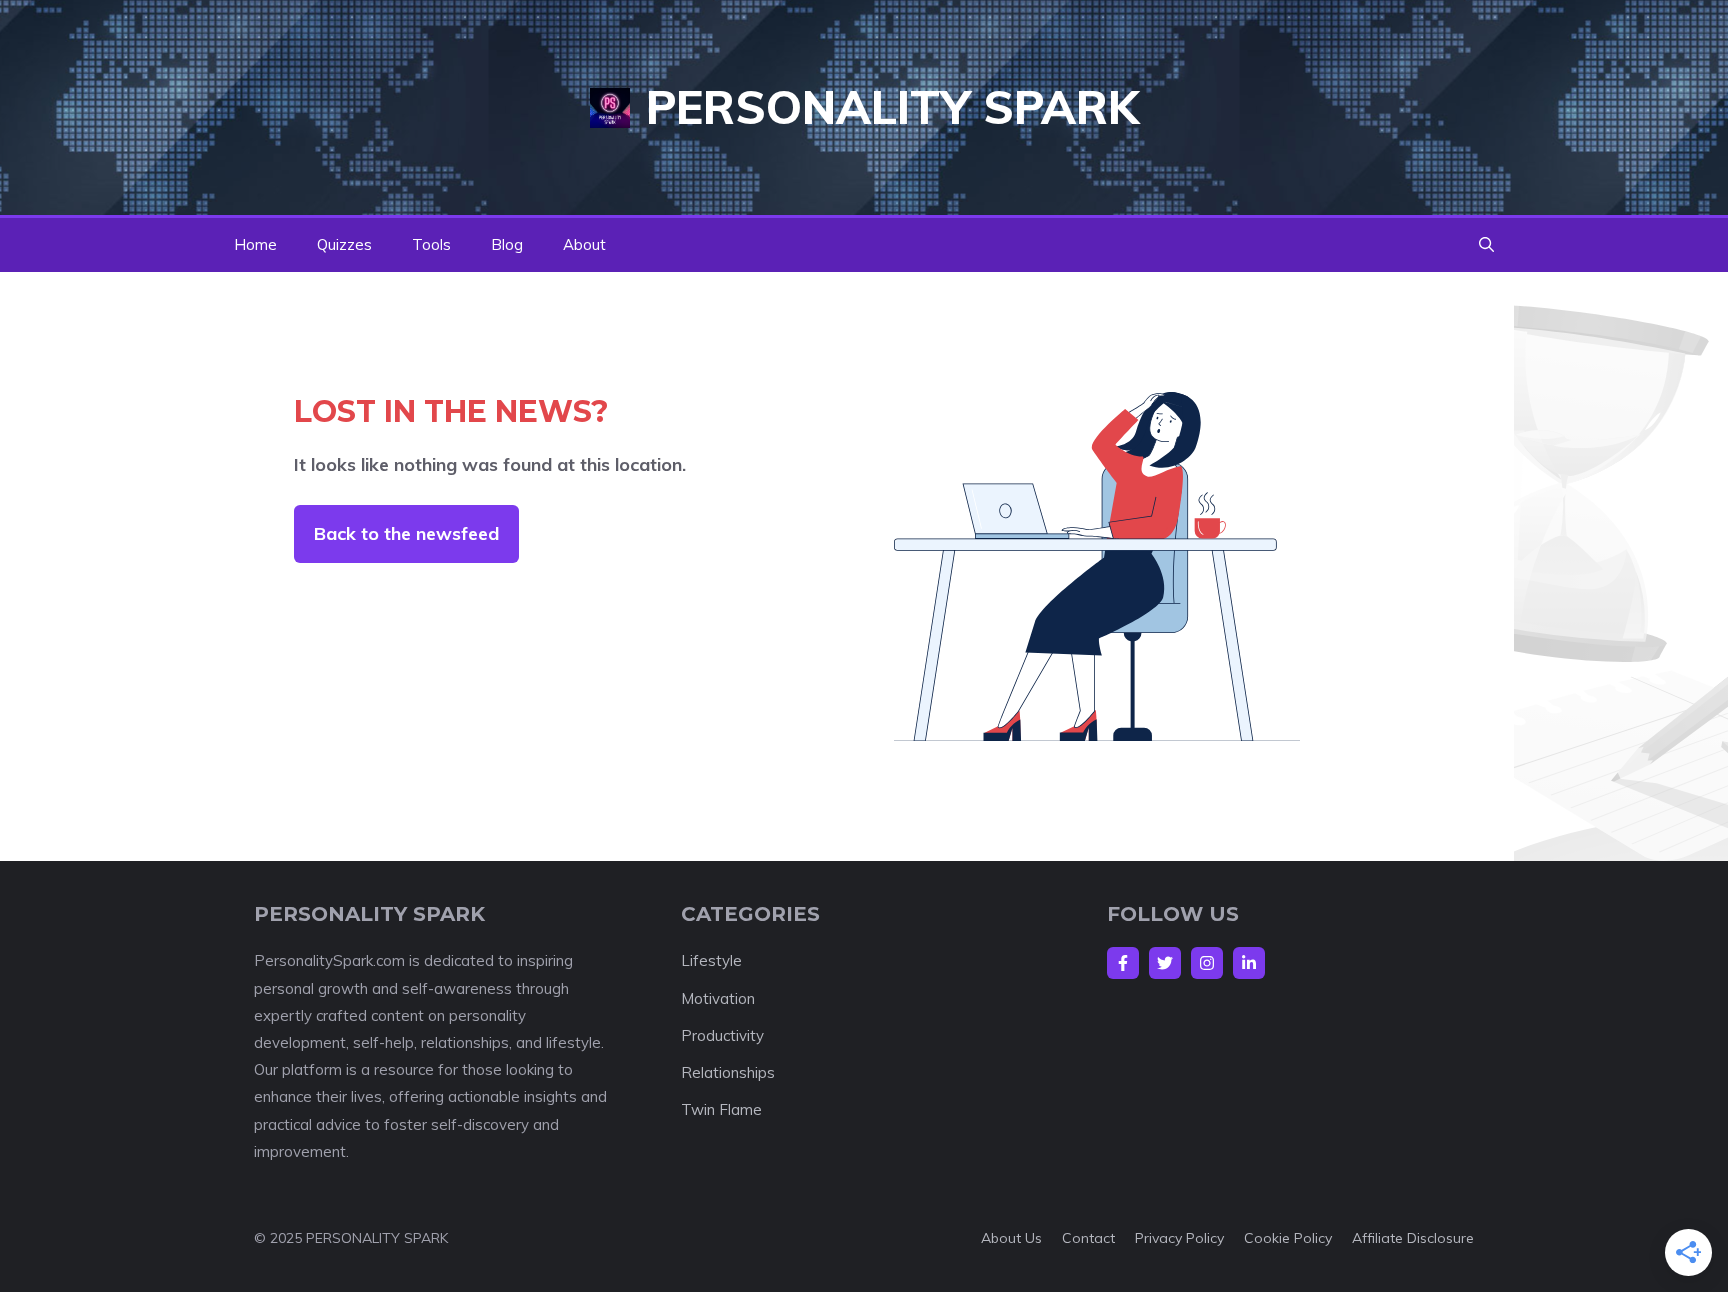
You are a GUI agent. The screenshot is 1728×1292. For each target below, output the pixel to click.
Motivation (718, 998)
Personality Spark (892, 107)
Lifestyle (711, 960)
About (584, 244)
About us (1011, 1238)
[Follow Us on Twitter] (1165, 963)
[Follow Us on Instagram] (1207, 963)
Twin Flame (721, 1109)
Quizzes (344, 244)
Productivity (722, 1035)
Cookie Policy (1288, 1238)
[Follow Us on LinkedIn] (1249, 963)
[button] (1486, 245)
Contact (1088, 1238)
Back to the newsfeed (406, 533)
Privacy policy (1179, 1238)
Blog (507, 244)
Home (255, 244)
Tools (431, 244)
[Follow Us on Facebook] (1123, 963)
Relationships (728, 1072)
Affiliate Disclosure (1413, 1238)
